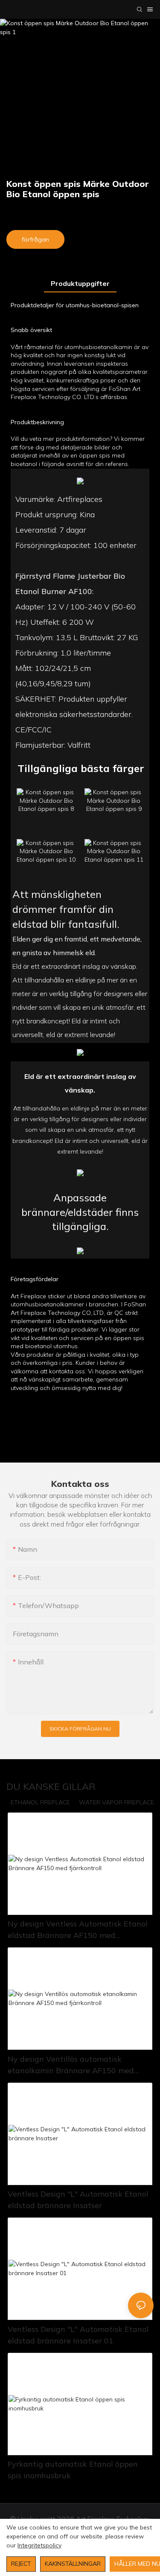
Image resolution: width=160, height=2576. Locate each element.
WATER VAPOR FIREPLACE (116, 1802)
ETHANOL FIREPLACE (40, 1802)
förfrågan (35, 239)
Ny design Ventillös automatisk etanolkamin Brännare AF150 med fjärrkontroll (71, 2065)
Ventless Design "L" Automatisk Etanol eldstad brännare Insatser (78, 2200)
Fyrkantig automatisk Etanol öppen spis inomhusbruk (73, 2470)
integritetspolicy (39, 2545)
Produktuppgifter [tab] (80, 283)
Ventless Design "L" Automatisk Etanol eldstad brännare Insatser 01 (78, 2335)
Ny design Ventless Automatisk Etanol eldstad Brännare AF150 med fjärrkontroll (78, 1930)
